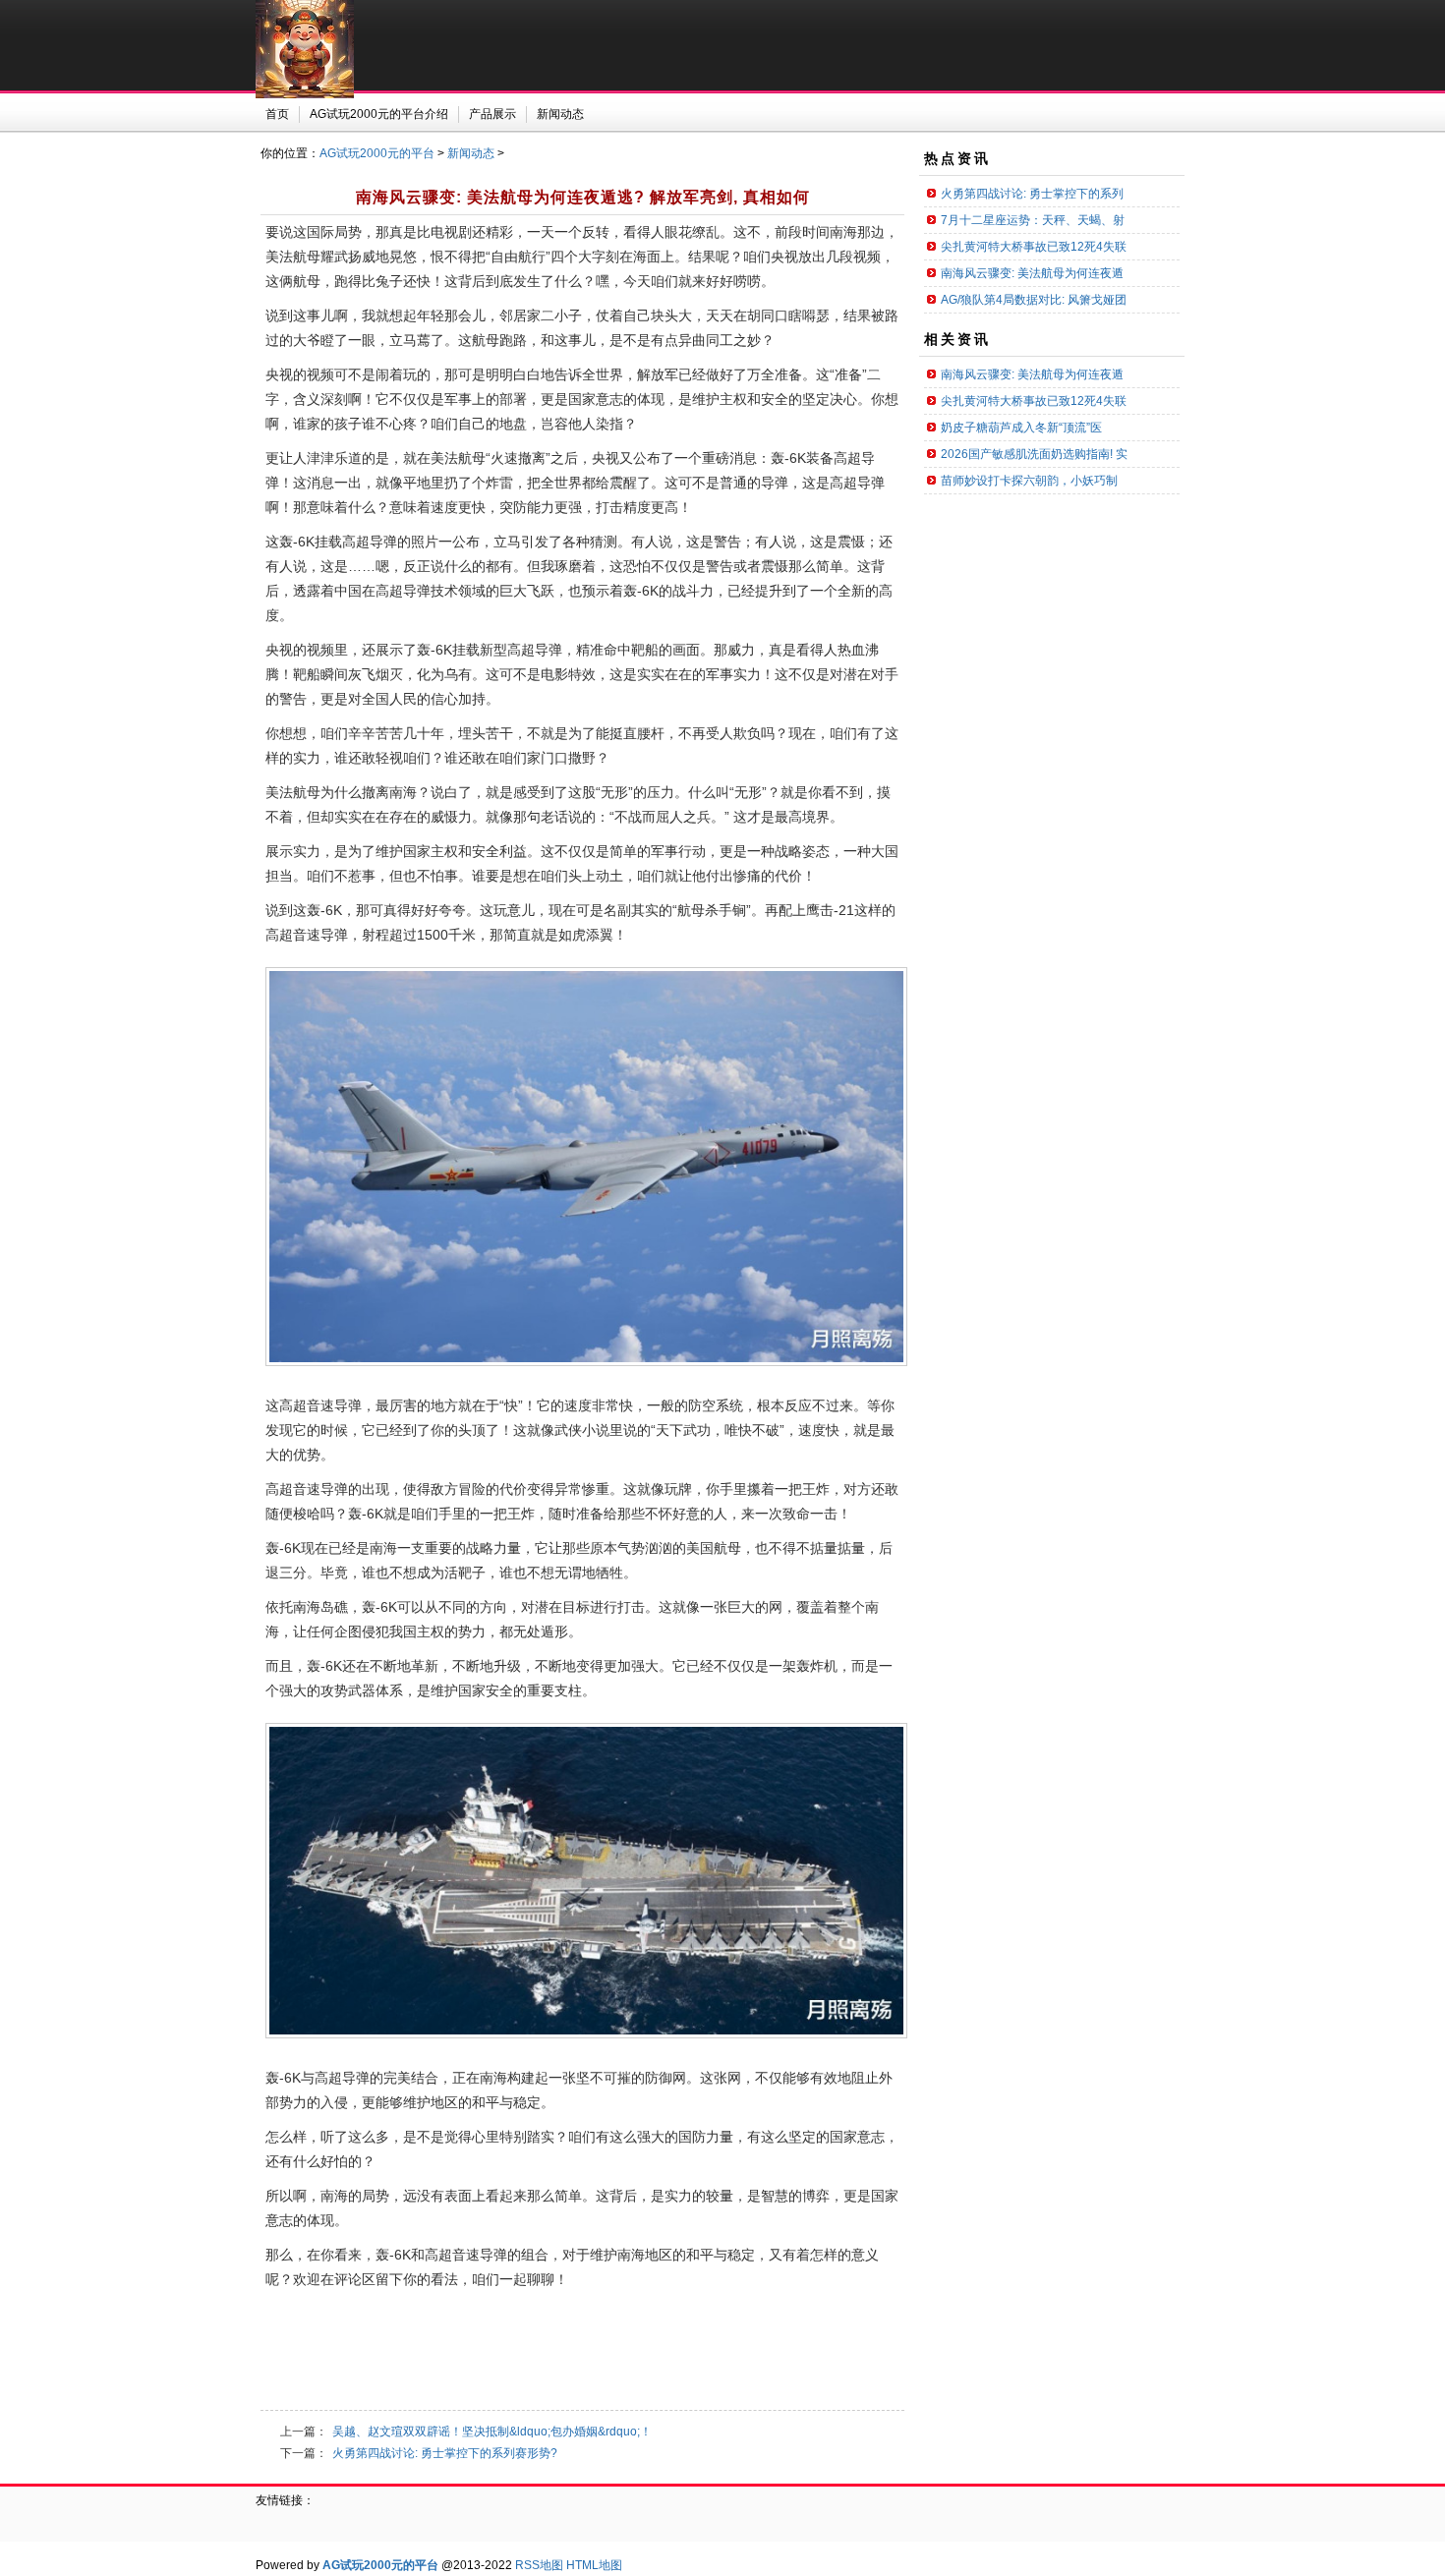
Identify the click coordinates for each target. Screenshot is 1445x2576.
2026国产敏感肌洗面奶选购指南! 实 (1034, 454)
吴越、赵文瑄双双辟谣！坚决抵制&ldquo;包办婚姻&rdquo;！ (492, 2432)
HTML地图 (594, 2565)
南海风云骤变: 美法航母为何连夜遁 (1032, 273)
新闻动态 (471, 153)
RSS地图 (539, 2565)
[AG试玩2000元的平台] (305, 94)
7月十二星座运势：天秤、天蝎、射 (1033, 220)
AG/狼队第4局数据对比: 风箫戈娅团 (1034, 300)
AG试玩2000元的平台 (377, 153)
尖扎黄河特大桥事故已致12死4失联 (1034, 247)
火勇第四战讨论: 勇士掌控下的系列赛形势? (445, 2453)
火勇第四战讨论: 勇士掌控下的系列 (1032, 194)
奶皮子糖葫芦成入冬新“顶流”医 (1021, 428)
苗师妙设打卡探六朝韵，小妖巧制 (1029, 481)
